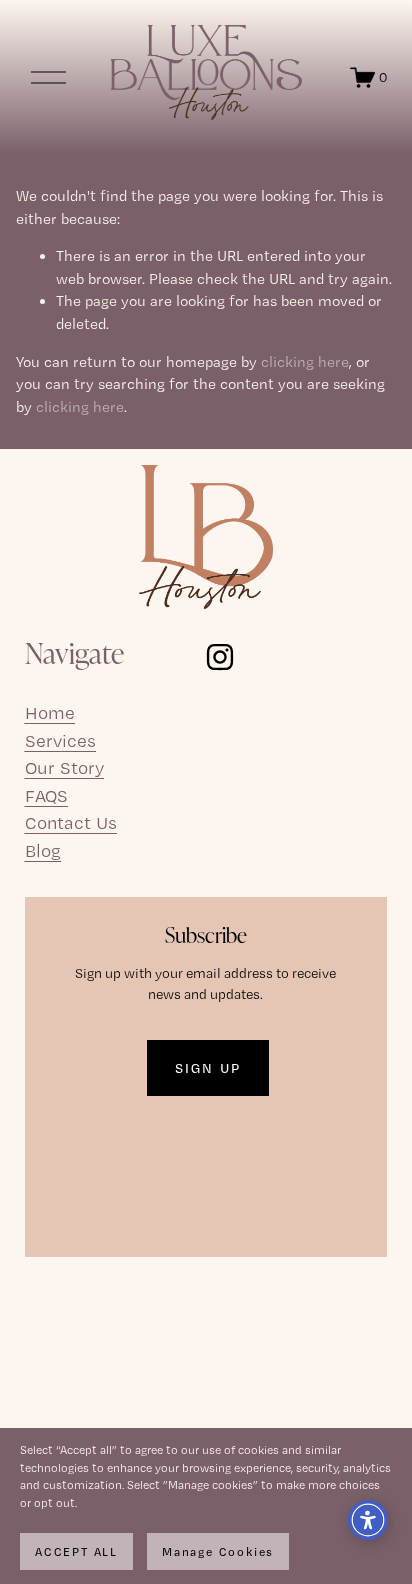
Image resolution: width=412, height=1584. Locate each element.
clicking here (305, 362)
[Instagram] (220, 657)
